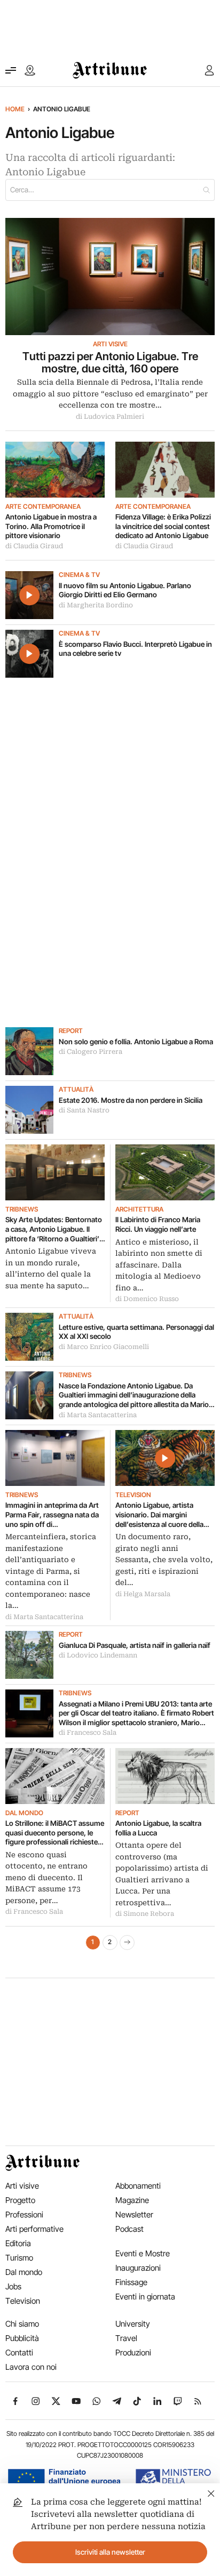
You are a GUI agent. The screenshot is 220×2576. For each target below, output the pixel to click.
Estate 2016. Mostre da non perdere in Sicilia (131, 1100)
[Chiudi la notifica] (211, 2492)
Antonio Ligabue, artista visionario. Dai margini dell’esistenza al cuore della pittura (159, 1515)
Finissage (131, 2282)
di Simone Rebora (145, 1914)
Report (71, 1031)
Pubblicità (22, 2338)
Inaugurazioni (138, 2268)
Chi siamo (22, 2324)
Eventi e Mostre (143, 2253)
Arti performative (34, 2229)
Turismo (19, 2258)
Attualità (76, 1090)
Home (15, 109)
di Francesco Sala (88, 1733)
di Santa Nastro (84, 1110)
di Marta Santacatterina (98, 1415)
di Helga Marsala (143, 1594)
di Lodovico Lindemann (98, 1655)
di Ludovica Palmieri (110, 417)
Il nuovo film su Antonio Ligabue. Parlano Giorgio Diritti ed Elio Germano (125, 590)
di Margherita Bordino (96, 605)
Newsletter (134, 2215)
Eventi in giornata (145, 2297)
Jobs (13, 2286)
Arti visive (110, 344)
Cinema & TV (79, 575)
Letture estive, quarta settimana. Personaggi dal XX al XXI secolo (136, 1332)
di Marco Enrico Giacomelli (104, 1347)
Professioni (24, 2215)
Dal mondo (24, 1813)
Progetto (20, 2200)
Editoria (18, 2243)
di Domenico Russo (147, 1299)
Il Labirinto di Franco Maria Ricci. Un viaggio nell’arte (158, 1224)
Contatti (19, 2352)
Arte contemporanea (43, 507)
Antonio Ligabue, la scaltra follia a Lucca (158, 1828)
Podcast (129, 2229)
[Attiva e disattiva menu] (11, 70)
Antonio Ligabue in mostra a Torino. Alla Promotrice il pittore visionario (51, 526)
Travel (126, 2338)
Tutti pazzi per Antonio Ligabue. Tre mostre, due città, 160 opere (110, 363)
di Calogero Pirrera (91, 1052)
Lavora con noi (31, 2367)
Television (133, 1495)
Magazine (132, 2200)
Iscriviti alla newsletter (110, 2552)
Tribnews (22, 1209)
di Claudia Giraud (34, 546)
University (133, 2324)
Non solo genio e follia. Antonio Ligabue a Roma (136, 1042)
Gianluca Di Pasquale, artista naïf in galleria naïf (135, 1645)
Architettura (139, 1209)
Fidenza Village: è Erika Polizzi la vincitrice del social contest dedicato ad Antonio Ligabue (163, 526)
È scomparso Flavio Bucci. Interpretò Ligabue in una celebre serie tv (135, 649)
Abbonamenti (138, 2186)
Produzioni (133, 2352)
